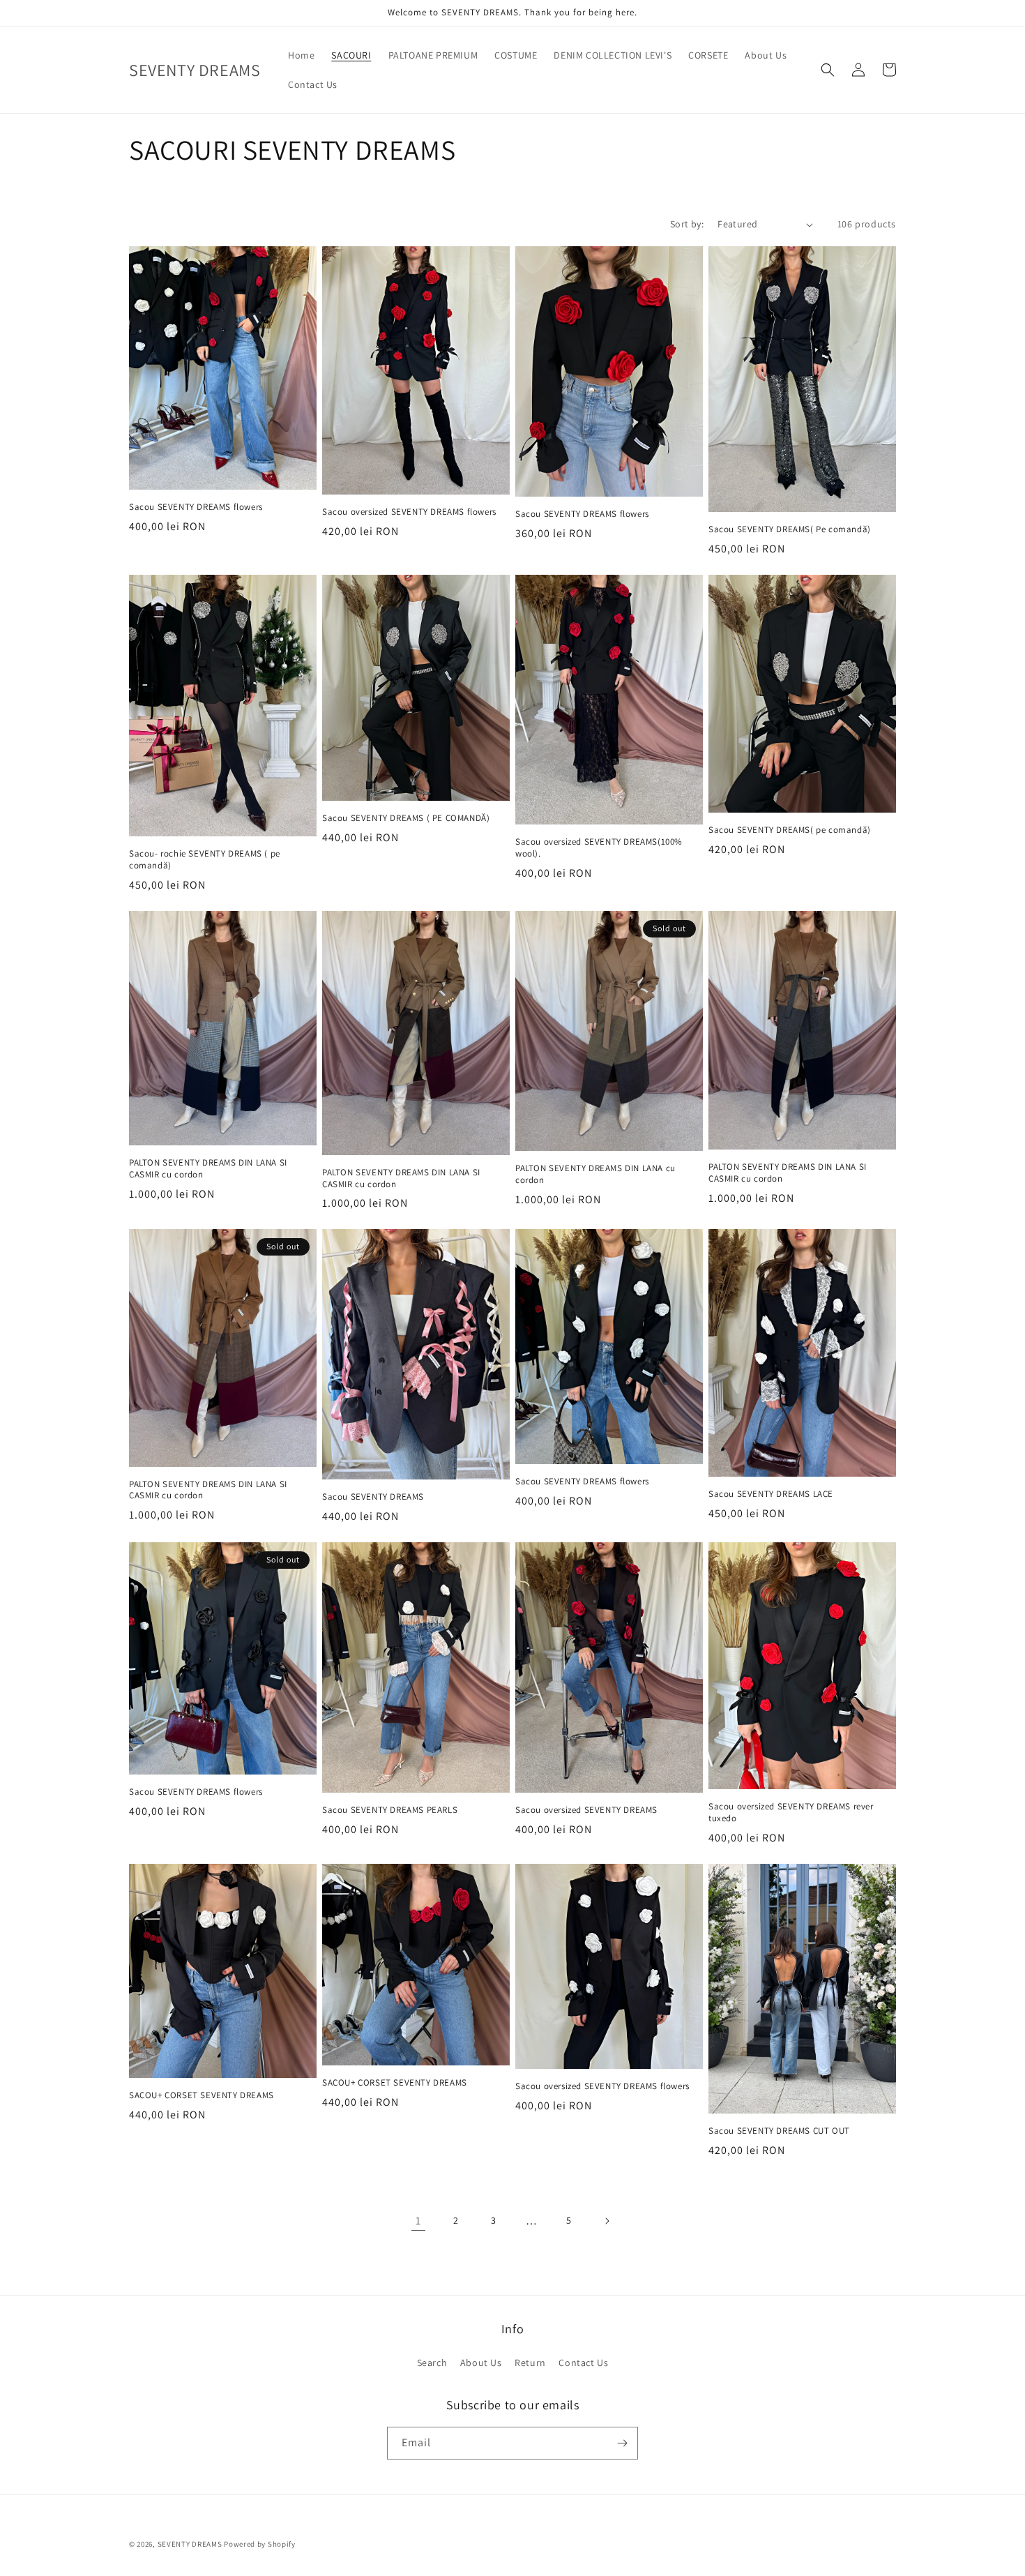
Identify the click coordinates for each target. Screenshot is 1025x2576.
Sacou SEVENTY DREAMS (373, 1497)
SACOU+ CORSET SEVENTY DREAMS (202, 2095)
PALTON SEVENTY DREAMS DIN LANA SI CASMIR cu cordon (208, 1169)
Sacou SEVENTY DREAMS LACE (771, 1494)
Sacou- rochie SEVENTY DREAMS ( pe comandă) (205, 860)
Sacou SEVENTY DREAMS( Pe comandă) (790, 529)
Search (432, 2363)
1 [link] (418, 2221)
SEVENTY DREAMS (191, 2544)
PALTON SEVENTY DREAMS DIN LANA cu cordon (595, 1174)
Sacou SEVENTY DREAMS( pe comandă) (790, 830)
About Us (481, 2363)
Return (530, 2363)
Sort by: (687, 224)
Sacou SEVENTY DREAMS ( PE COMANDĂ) (406, 818)
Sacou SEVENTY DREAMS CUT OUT (779, 2131)
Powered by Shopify (260, 2544)
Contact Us (583, 2363)
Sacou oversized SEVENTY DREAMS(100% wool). (599, 848)
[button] (828, 70)
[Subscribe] (622, 2443)
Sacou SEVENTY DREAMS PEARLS (390, 1810)
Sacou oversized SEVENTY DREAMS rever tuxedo (791, 1813)
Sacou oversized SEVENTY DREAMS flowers (409, 512)
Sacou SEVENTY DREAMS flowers (196, 507)
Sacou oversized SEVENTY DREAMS (586, 1810)
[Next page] (607, 2221)
